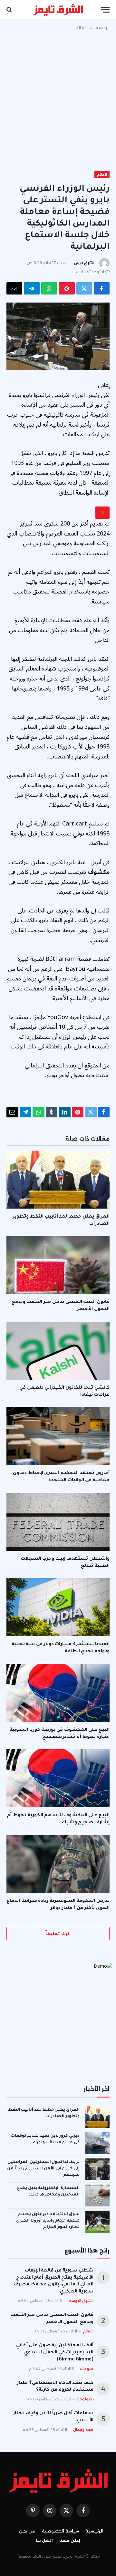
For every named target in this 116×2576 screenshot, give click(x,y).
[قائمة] (105, 10)
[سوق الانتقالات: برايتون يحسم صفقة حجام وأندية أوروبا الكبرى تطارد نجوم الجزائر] (97, 2222)
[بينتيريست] (67, 288)
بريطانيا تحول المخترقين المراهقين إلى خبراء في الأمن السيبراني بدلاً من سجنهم (43, 2169)
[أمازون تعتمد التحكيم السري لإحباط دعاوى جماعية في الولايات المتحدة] (58, 1436)
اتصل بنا (44, 2540)
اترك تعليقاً (58, 1934)
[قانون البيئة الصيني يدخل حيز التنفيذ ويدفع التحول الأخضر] (58, 1265)
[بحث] (10, 10)
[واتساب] (49, 288)
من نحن (27, 2531)
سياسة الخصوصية (60, 2531)
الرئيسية (94, 2531)
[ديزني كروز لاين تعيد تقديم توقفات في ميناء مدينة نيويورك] (97, 2143)
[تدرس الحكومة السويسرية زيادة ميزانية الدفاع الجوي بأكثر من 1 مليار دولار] (58, 1864)
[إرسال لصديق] (14, 288)
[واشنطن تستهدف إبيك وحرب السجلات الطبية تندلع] (58, 1522)
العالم (102, 175)
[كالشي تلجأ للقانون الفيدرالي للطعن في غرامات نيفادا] (58, 1351)
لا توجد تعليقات (90, 272)
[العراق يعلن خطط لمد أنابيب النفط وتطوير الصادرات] (58, 1180)
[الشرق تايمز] (58, 10)
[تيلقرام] (32, 288)
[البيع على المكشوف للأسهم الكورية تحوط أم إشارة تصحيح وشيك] (58, 1778)
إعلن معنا (70, 2540)
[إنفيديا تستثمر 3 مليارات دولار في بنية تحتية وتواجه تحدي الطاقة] (58, 1607)
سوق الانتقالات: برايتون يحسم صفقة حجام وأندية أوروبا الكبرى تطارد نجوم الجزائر (48, 2221)
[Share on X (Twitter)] (84, 288)
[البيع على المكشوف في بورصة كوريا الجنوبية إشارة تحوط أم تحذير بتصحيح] (58, 1693)
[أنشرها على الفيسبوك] (102, 288)
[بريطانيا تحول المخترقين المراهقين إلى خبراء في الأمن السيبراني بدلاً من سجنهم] (97, 2169)
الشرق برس (85, 263)
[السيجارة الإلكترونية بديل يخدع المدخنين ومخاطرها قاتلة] (97, 2195)
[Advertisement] (58, 100)
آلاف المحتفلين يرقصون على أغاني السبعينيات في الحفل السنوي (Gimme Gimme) (55, 2353)
